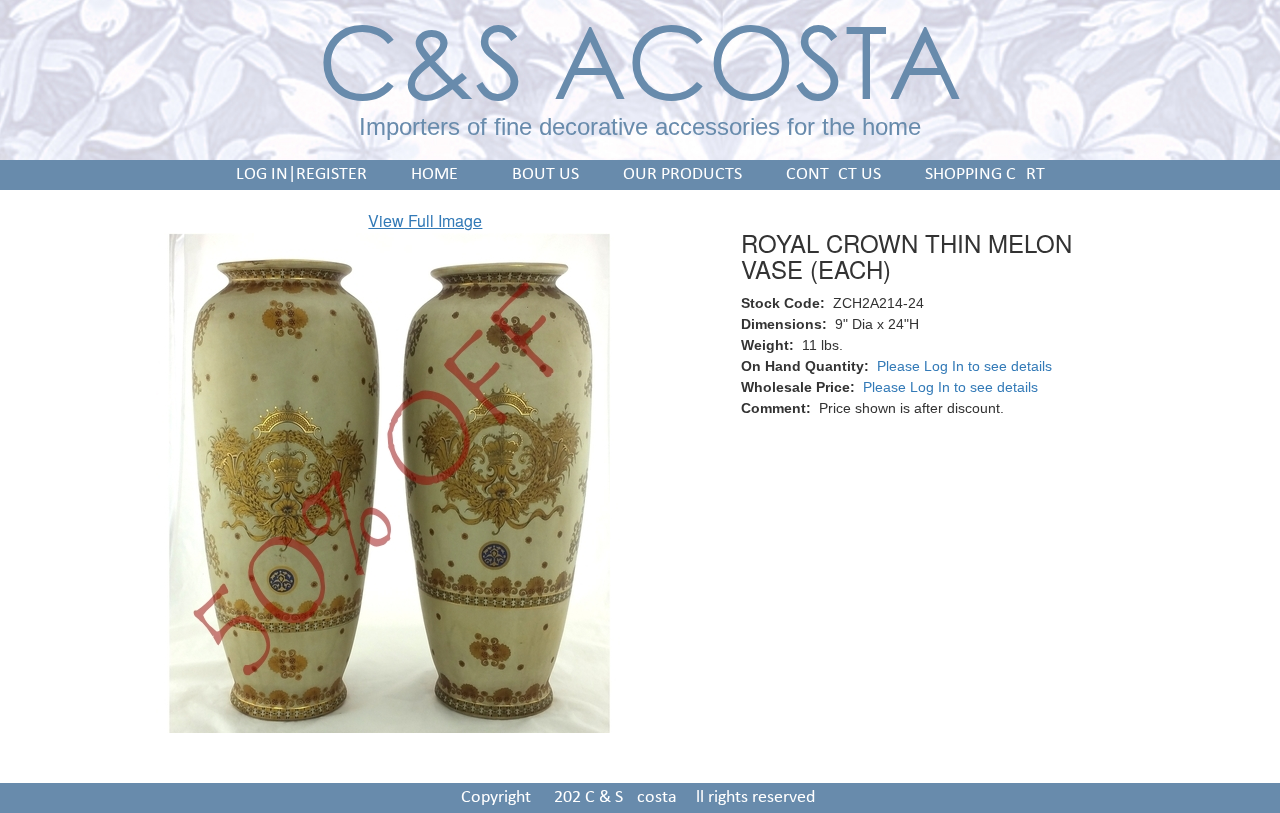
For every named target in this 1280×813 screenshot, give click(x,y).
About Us (540, 174)
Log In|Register (301, 174)
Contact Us (833, 174)
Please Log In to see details (964, 366)
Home (434, 174)
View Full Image (425, 221)
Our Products (682, 174)
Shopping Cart (985, 174)
